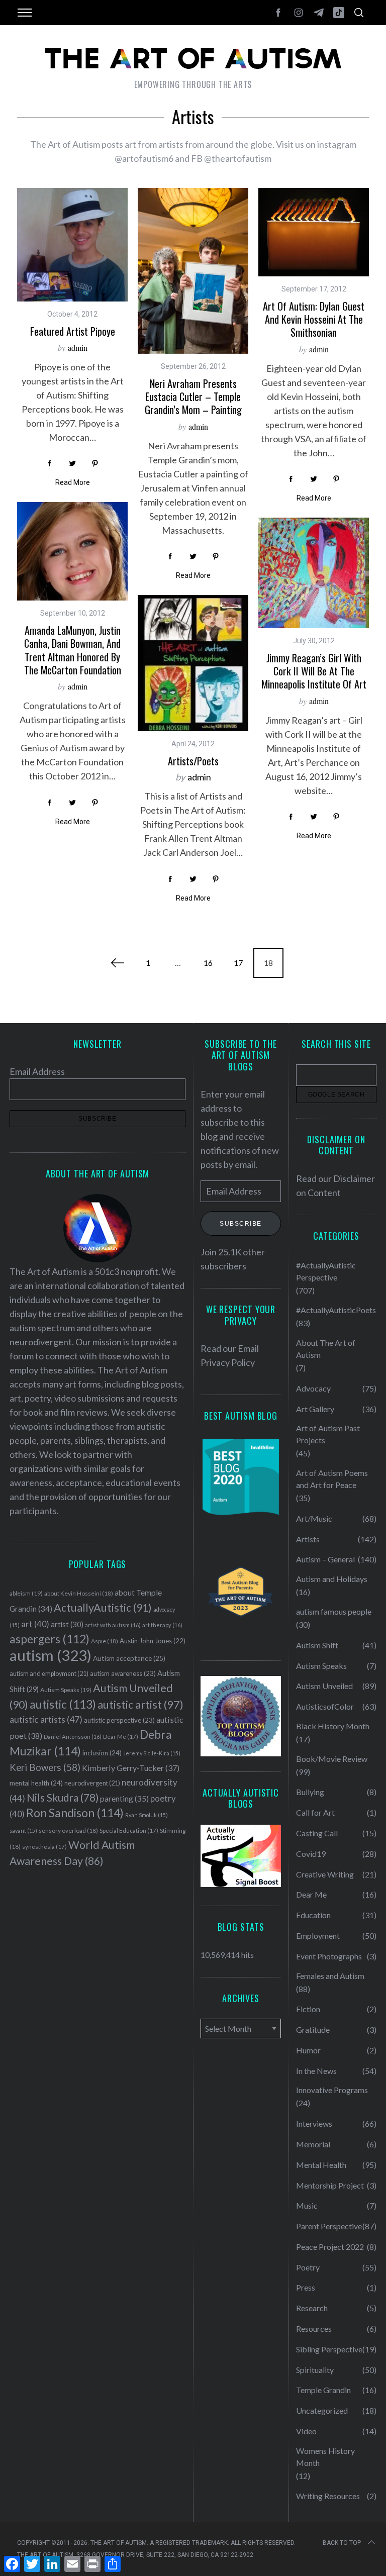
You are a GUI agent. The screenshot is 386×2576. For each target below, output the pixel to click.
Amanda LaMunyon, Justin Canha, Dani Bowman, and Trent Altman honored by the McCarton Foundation (73, 650)
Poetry (308, 2267)
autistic (63, 1704)
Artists (308, 1539)
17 (238, 963)
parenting (124, 1798)
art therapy (162, 1625)
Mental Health (321, 2165)
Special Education (129, 1830)
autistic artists (46, 1719)
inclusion (102, 1753)
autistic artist (140, 1704)
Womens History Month (325, 2457)
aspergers (50, 1639)
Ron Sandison (75, 1813)
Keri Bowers (45, 1767)
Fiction (308, 2009)
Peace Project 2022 (330, 2247)
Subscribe (241, 1224)
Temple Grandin (323, 2390)
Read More (73, 482)
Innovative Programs (332, 2090)
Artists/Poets (193, 761)
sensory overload (68, 1830)
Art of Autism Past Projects (328, 1434)
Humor (308, 2050)
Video (306, 2431)
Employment (318, 1936)
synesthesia (44, 1847)
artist (67, 1624)
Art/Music (314, 1518)
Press (306, 2287)
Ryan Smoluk (147, 1815)
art (35, 1624)
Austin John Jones (153, 1641)
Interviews (314, 2123)
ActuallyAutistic (103, 1608)
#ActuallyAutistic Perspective (326, 1271)
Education (313, 1915)
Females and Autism (330, 1976)
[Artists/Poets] (193, 663)
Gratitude (313, 2029)
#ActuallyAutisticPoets (336, 1310)
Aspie (105, 1641)
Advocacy (313, 1388)
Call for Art (315, 1812)
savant (23, 1830)
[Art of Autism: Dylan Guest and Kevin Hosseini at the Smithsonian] (314, 232)
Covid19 (311, 1854)
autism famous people (334, 1611)
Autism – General (325, 1559)
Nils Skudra (63, 1798)
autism (51, 1655)
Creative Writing (325, 1874)
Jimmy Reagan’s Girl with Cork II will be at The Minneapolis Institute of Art (314, 671)
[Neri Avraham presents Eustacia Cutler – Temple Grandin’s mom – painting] (193, 271)
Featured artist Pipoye (73, 331)
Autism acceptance (129, 1658)
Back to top (342, 2543)
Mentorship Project (330, 2185)
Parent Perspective (329, 2226)
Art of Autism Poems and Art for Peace (332, 1479)
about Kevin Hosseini (79, 1593)
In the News (316, 2071)
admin (78, 348)
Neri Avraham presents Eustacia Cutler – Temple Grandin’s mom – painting (193, 397)
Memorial (313, 2144)
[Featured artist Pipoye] (72, 245)
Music (307, 2205)
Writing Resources (328, 2496)
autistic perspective (119, 1720)
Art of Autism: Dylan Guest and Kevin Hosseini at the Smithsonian (314, 319)
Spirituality (315, 2370)
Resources (314, 2329)
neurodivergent (92, 1783)
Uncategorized (322, 2410)
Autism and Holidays (332, 1579)
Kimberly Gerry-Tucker (131, 1768)
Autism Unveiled (324, 1686)
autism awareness (123, 1673)
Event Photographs (329, 1956)
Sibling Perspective (329, 2349)
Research (312, 2308)
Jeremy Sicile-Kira (152, 1753)
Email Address (37, 1071)
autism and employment (49, 1674)
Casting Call (317, 1833)
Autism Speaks (66, 1690)
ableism (26, 1593)
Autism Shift (317, 1645)
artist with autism (113, 1625)
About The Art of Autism (326, 1349)
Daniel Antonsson (73, 1737)
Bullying (310, 1792)
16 (208, 963)
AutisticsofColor (325, 1706)
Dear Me (121, 1737)
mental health (36, 1783)
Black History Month (333, 1726)
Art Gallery (315, 1409)
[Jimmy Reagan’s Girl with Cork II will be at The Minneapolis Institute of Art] (314, 573)
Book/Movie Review (332, 1759)
